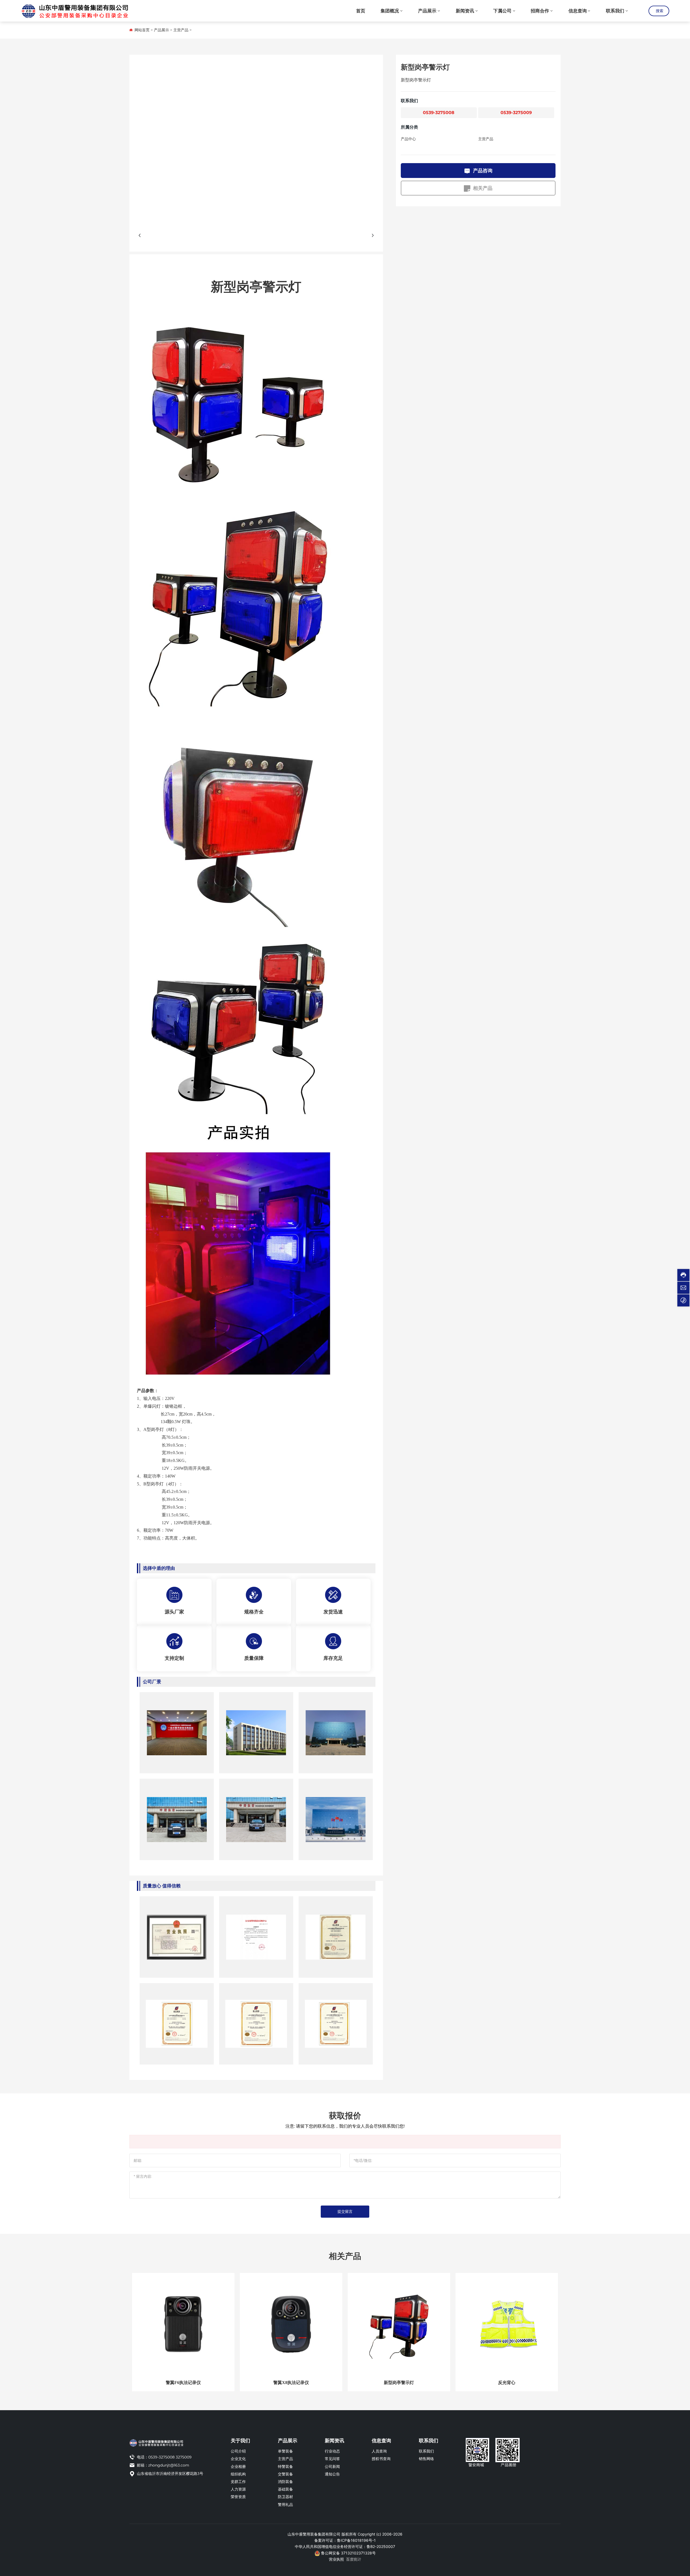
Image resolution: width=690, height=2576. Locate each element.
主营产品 (181, 30)
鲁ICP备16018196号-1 (356, 2540)
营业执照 (336, 2559)
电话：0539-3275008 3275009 (164, 2457)
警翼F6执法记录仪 (183, 2383)
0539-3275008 (439, 113)
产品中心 (408, 139)
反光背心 (507, 2383)
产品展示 (161, 30)
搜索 (660, 11)
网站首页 (142, 30)
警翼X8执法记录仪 (291, 2383)
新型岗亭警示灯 (399, 2383)
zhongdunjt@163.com (169, 2465)
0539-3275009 (516, 113)
